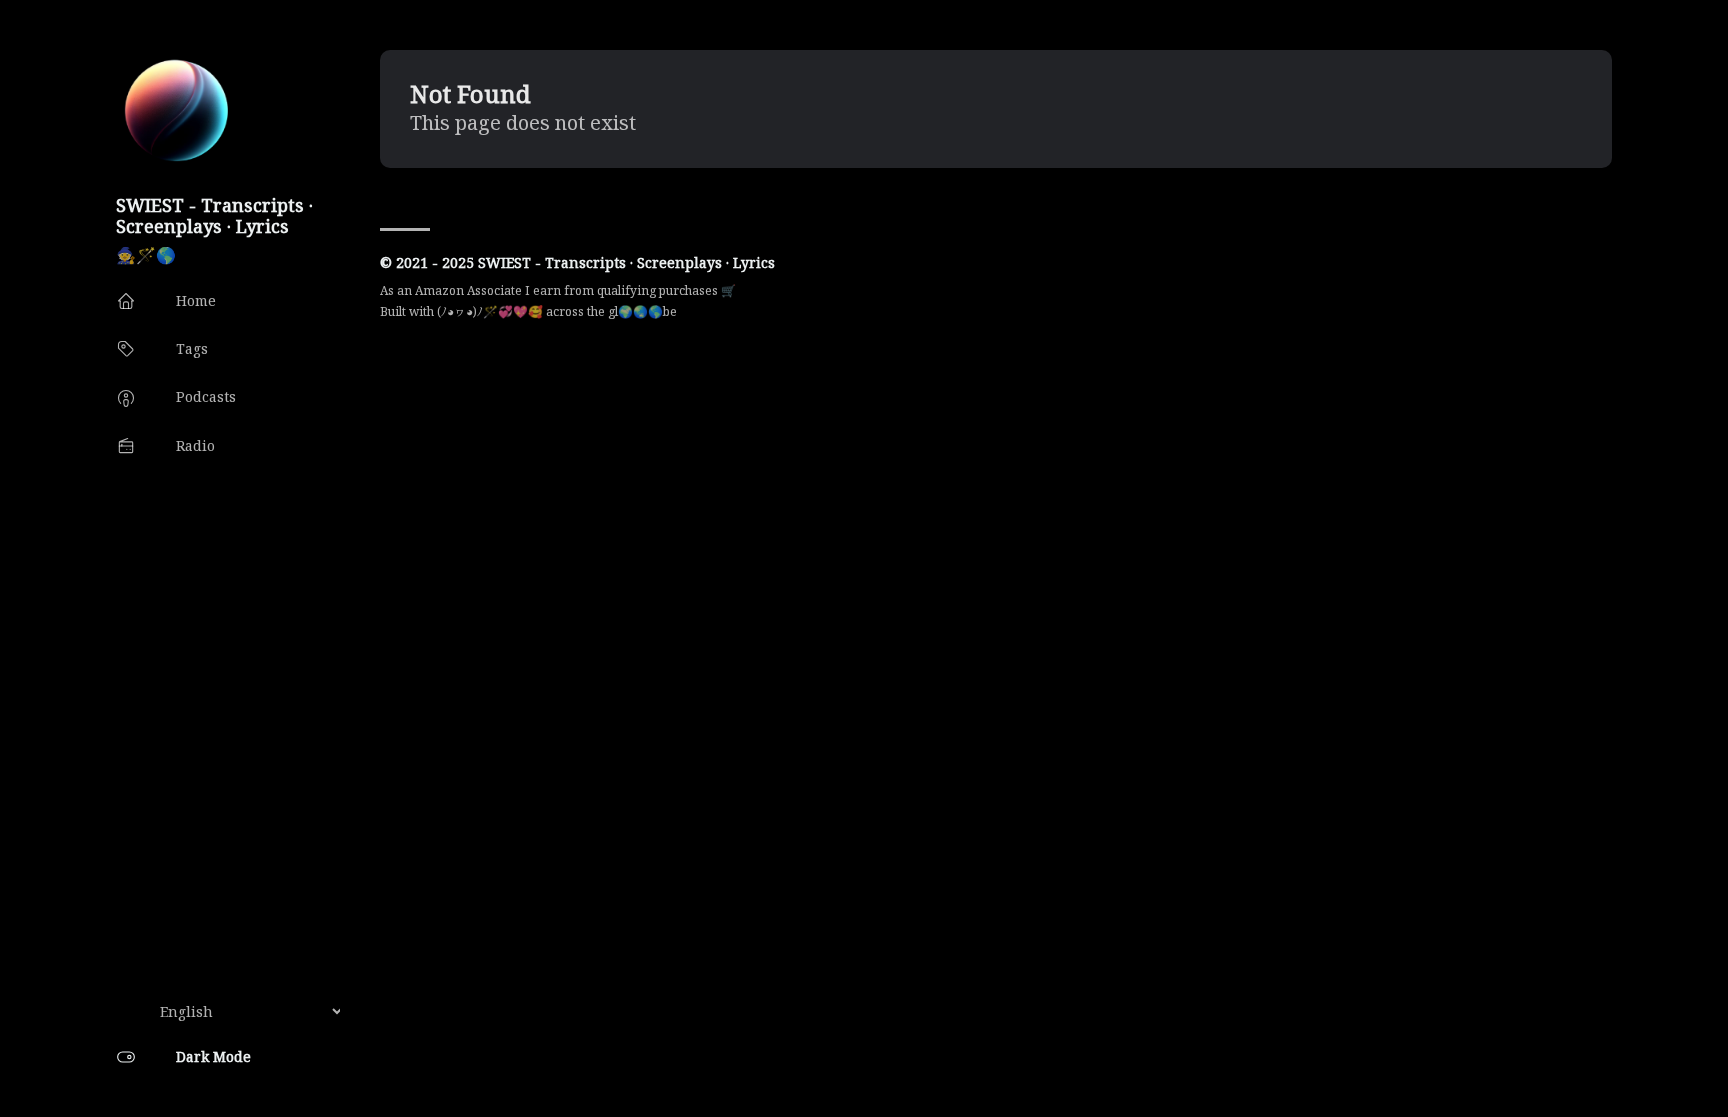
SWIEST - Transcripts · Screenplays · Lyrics (214, 215)
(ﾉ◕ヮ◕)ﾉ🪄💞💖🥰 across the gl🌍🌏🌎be (557, 311)
